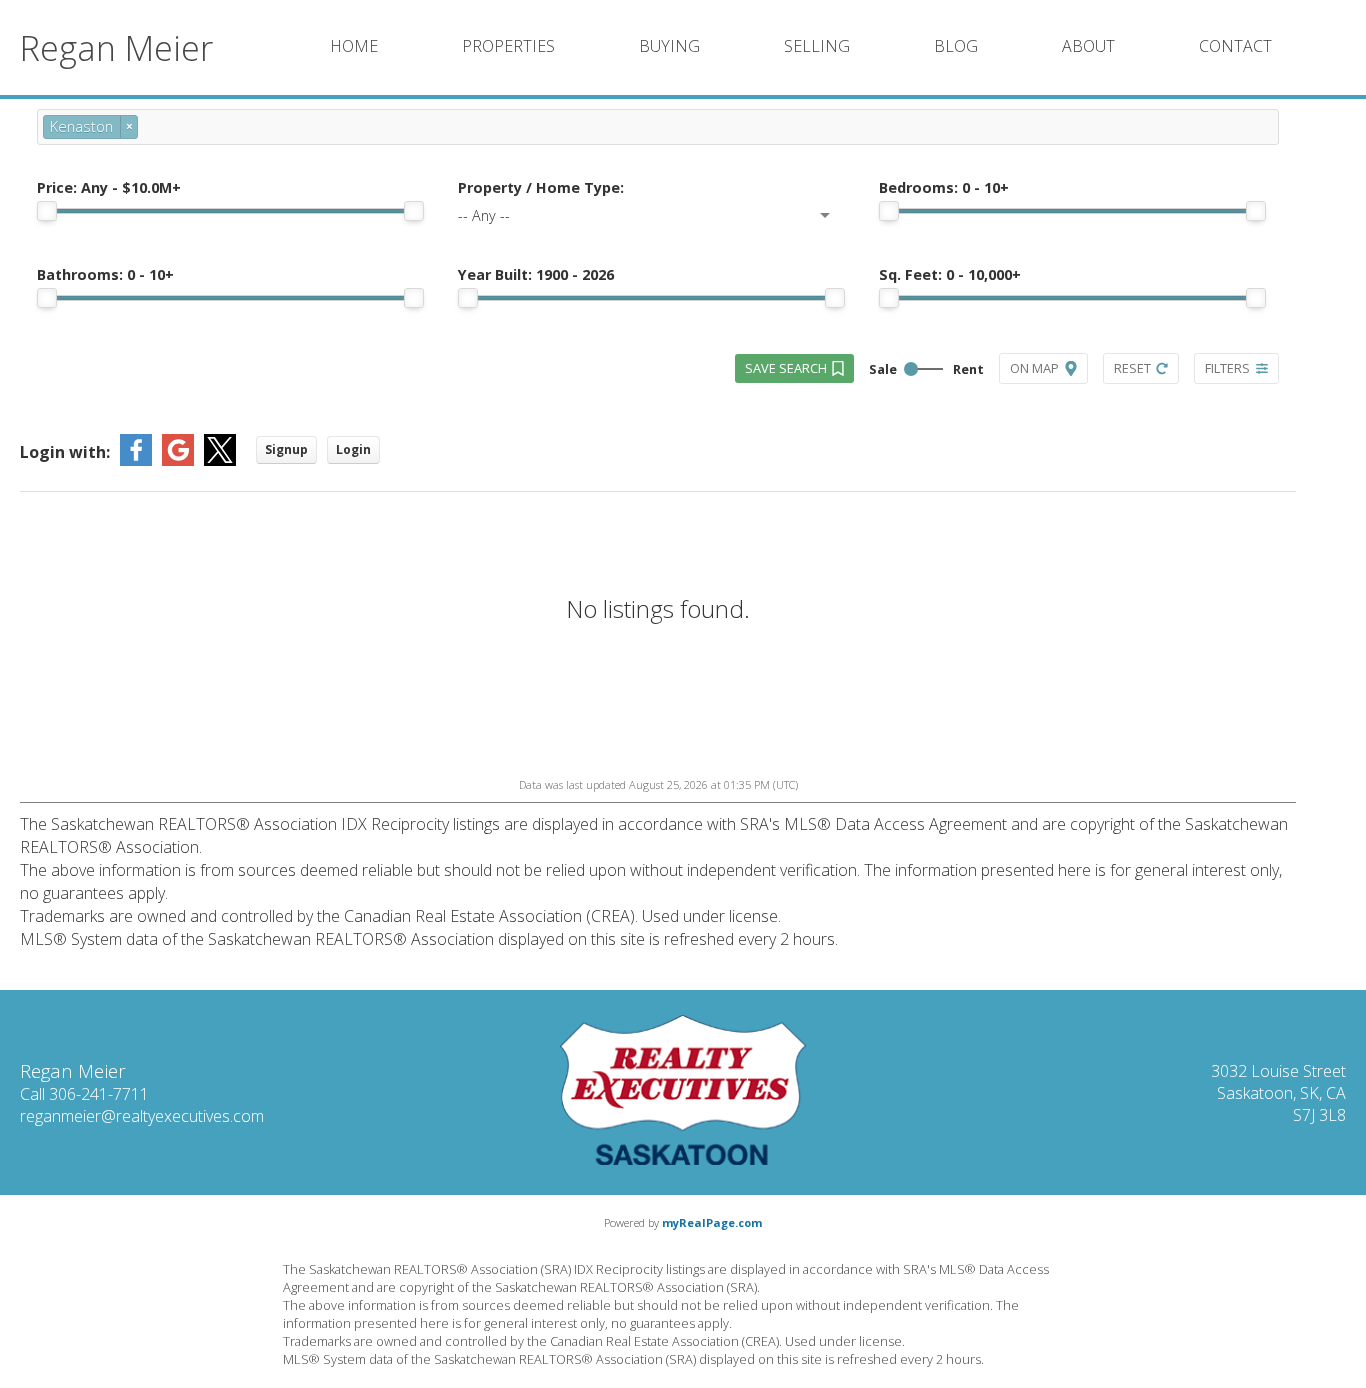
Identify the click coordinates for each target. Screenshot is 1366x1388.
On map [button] (1034, 368)
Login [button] (353, 449)
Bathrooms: (105, 274)
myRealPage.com (712, 1222)
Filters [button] (1227, 368)
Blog (956, 46)
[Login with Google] (178, 460)
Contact (1235, 46)
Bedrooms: (944, 187)
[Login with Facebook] (136, 460)
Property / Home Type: (541, 187)
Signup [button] (286, 449)
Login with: (65, 452)
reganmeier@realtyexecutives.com (142, 1116)
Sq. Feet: (950, 274)
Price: (109, 187)
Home (354, 46)
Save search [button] (786, 368)
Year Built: (536, 274)
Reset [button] (1132, 368)
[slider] (47, 211)
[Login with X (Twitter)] (220, 460)
